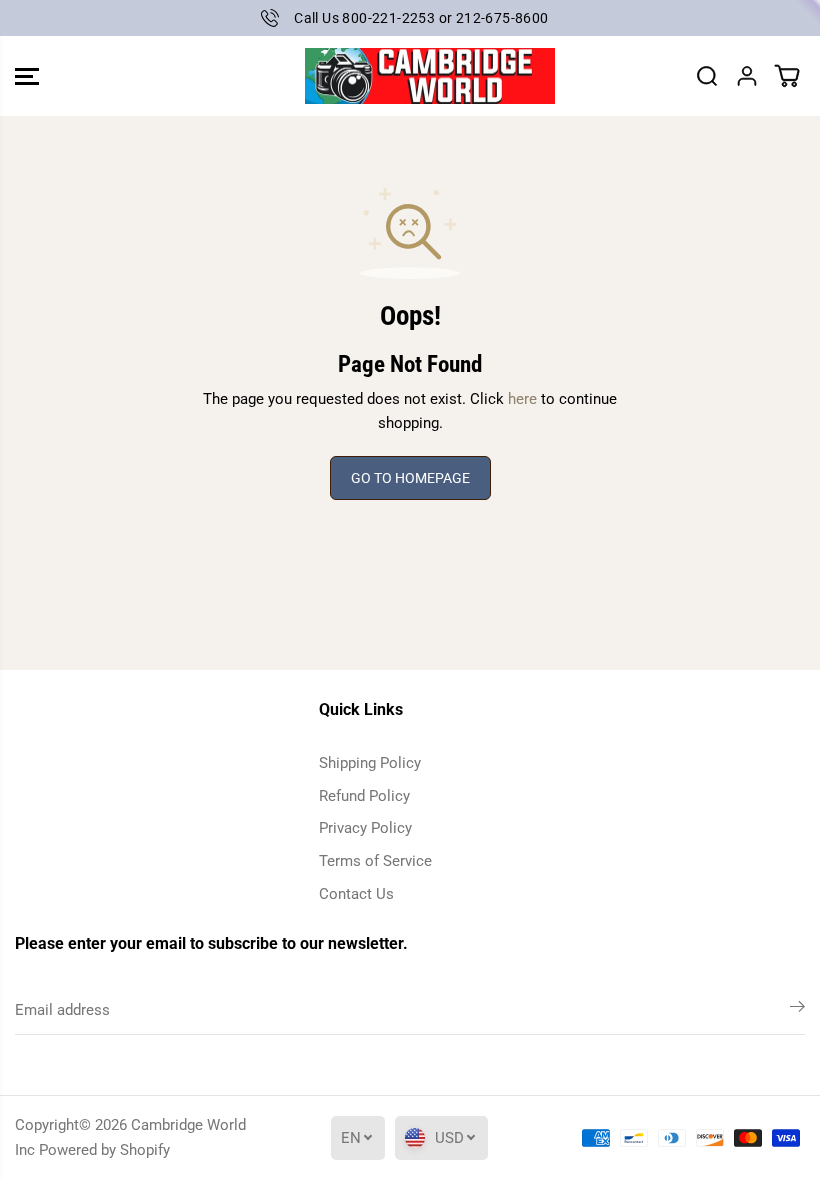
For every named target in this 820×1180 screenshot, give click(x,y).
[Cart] (787, 76)
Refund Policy (364, 796)
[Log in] (747, 76)
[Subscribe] (797, 1010)
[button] (27, 76)
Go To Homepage (410, 478)
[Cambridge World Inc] (405, 76)
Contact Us (356, 894)
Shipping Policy (370, 763)
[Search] (707, 76)
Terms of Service (375, 861)
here (522, 399)
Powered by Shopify (104, 1150)
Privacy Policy (365, 828)
